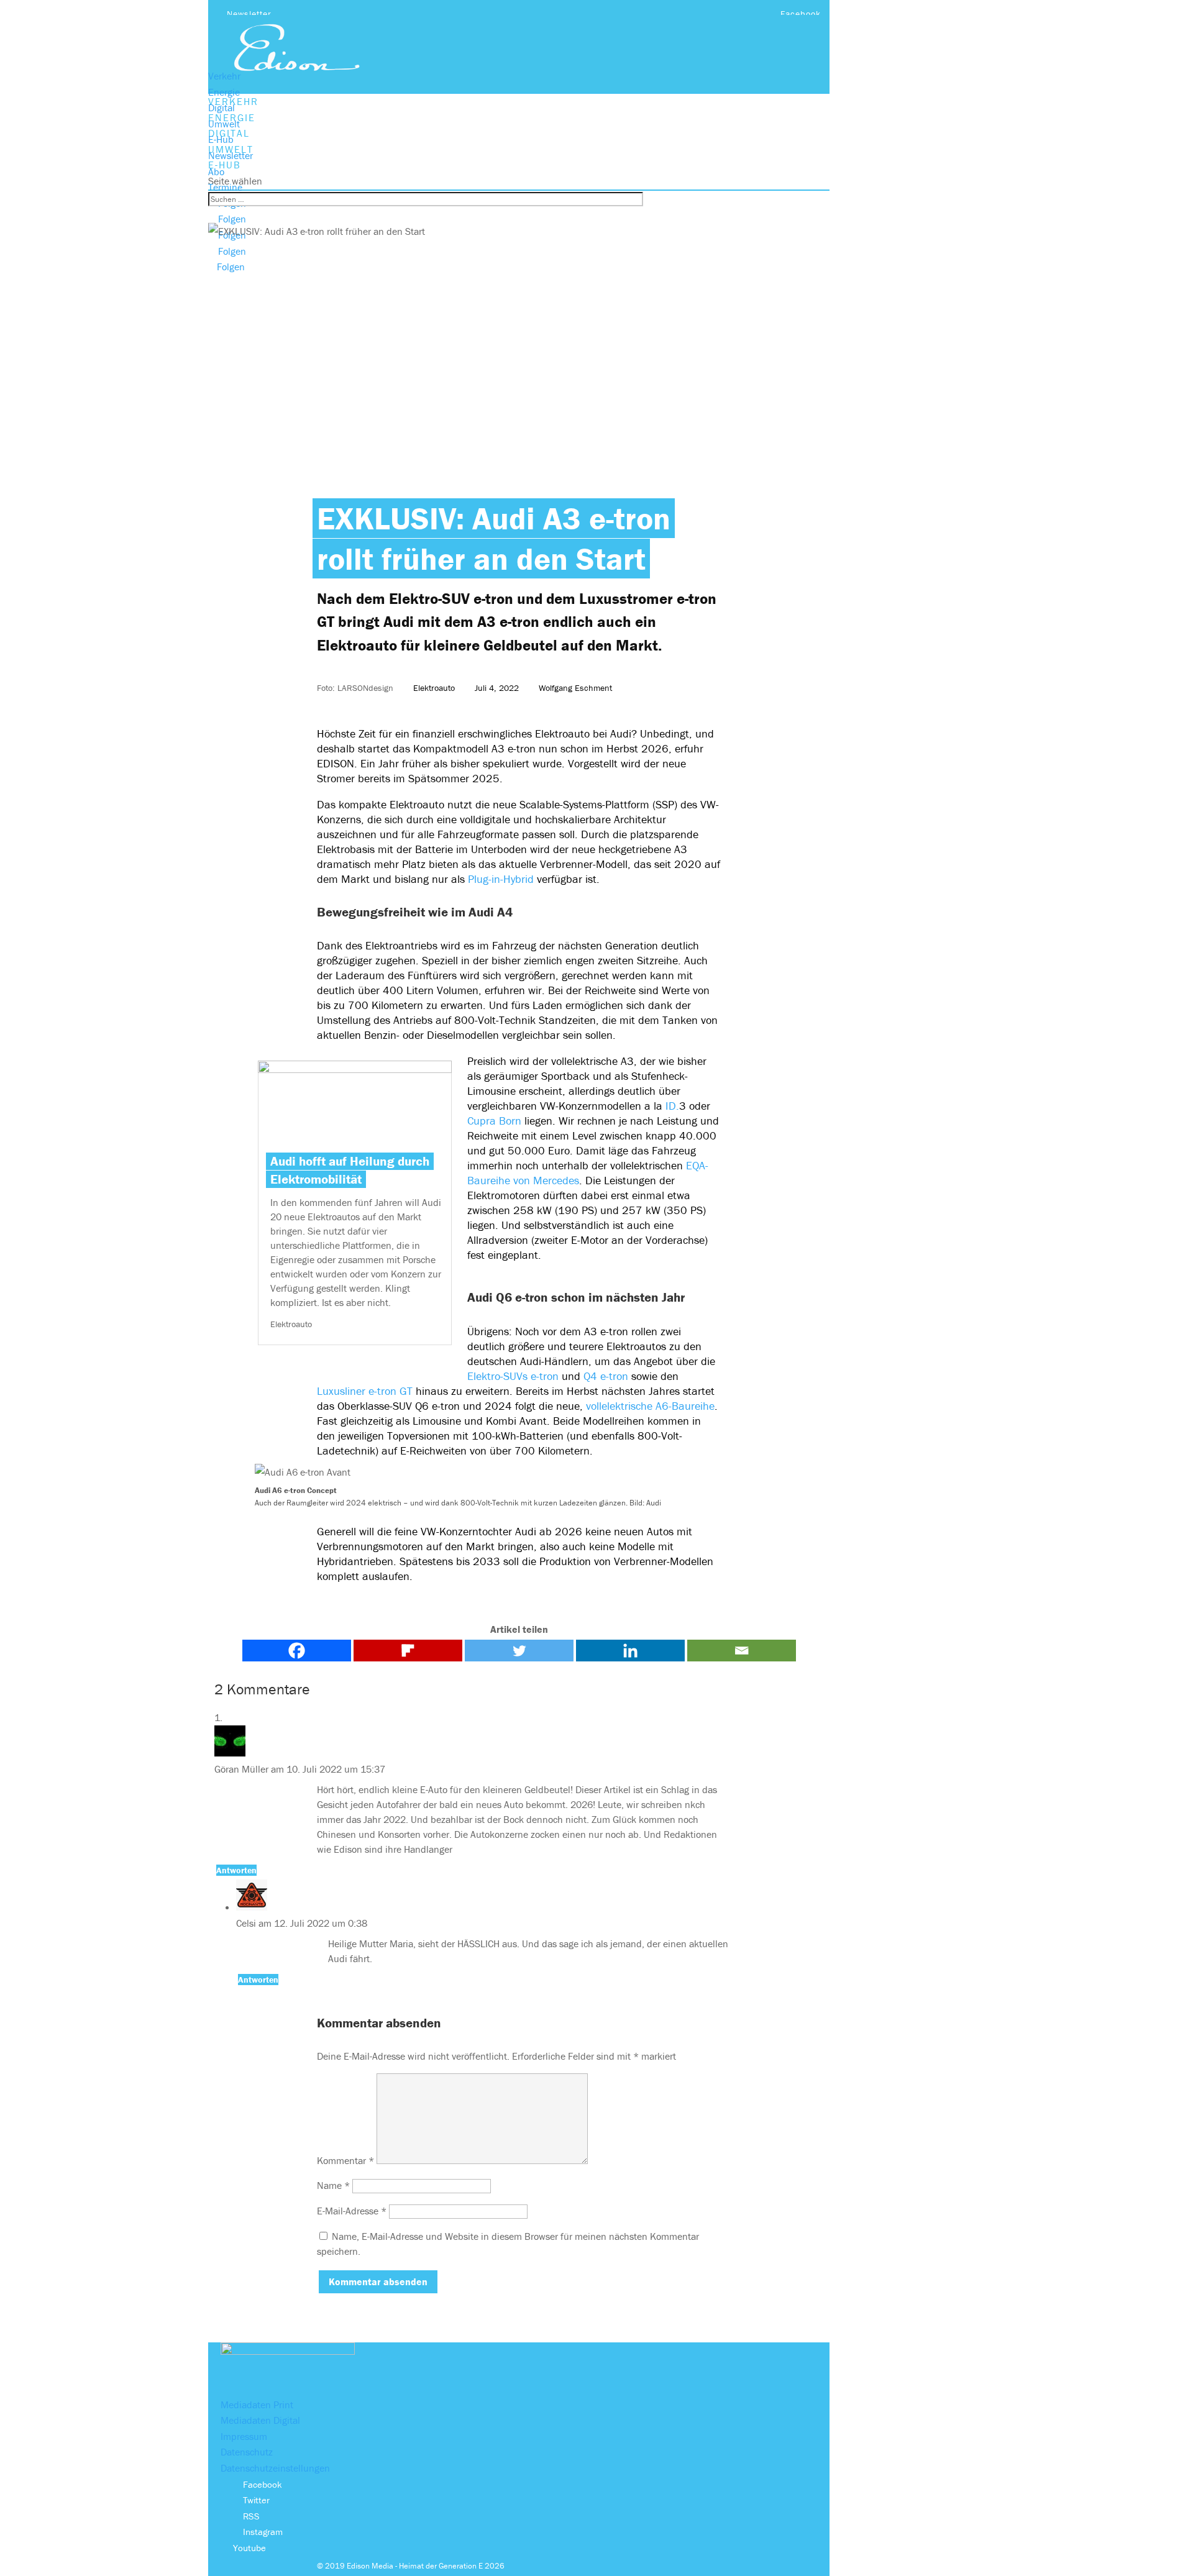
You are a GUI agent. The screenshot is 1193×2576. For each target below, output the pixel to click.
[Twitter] (519, 1651)
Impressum (244, 2436)
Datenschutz (247, 2452)
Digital (222, 107)
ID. (672, 1106)
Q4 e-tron (606, 1376)
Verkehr (224, 76)
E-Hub (221, 139)
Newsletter (249, 14)
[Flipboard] (408, 1651)
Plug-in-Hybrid (502, 879)
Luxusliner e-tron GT (365, 1391)
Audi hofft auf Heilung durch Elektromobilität (350, 1170)
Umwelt (224, 124)
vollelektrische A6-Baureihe (650, 1406)
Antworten (236, 1870)
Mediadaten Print (257, 2405)
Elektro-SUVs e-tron (513, 1376)
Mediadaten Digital (260, 2420)
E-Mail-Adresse (352, 2211)
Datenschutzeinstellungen (275, 2468)
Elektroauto (434, 688)
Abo (216, 171)
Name (333, 2185)
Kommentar (345, 2160)
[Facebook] (297, 1651)
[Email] (742, 1651)
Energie (224, 92)
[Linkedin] (630, 1651)
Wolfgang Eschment (575, 688)
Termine (225, 187)
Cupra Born (494, 1121)
